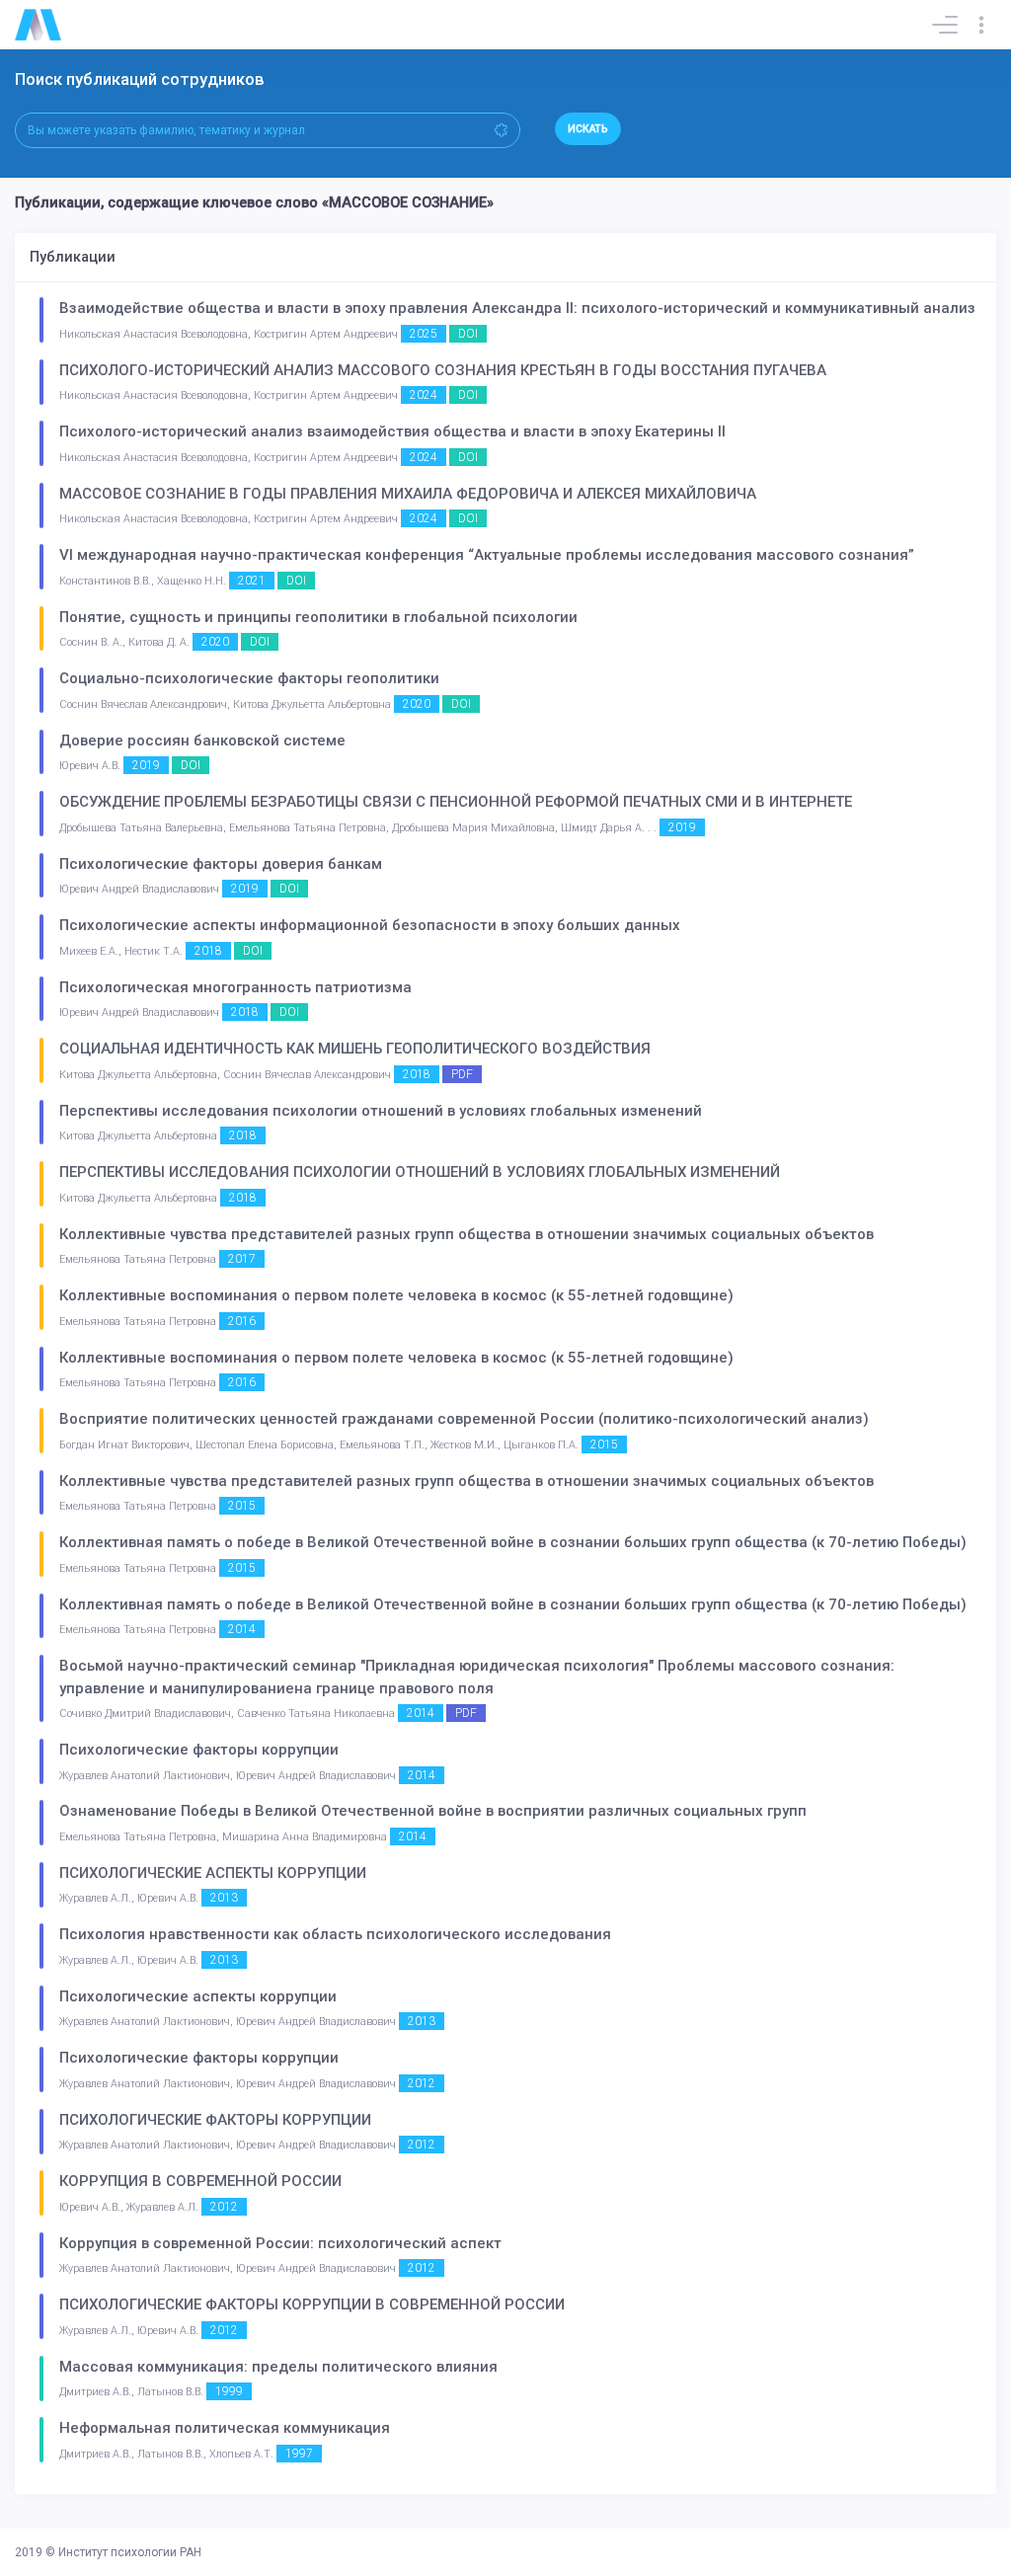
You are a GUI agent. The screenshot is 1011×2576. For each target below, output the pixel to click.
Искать (588, 129)
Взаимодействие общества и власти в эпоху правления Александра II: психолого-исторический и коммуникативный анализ (517, 308)
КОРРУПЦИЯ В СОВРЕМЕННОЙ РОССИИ (200, 2181)
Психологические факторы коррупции (199, 1750)
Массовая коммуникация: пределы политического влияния (278, 2367)
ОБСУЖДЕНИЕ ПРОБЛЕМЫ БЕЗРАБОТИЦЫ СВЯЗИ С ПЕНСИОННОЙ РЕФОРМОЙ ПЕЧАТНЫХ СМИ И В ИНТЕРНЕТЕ (456, 802)
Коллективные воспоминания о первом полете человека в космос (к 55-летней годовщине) (396, 1295)
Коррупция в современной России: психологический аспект (280, 2243)
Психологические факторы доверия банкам (221, 864)
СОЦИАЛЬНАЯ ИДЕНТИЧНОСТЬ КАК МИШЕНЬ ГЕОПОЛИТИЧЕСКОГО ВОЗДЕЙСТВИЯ (355, 1049)
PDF (462, 1074)
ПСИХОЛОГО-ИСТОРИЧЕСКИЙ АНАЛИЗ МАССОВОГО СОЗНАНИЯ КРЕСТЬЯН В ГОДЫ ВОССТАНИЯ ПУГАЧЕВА (443, 370)
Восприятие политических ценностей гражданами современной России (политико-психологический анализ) (464, 1419)
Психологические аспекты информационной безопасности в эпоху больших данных (370, 925)
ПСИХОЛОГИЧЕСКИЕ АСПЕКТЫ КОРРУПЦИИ (213, 1873)
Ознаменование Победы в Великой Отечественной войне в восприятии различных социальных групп (433, 1811)
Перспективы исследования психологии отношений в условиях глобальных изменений (381, 1111)
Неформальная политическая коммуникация (225, 2428)
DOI (468, 334)
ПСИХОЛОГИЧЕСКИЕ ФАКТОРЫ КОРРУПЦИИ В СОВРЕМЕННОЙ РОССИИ (312, 2304)
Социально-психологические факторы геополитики (249, 678)
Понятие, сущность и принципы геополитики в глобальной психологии (318, 617)
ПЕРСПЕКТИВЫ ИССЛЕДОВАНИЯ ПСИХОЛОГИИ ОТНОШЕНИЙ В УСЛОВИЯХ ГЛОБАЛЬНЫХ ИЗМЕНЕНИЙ (420, 1172)
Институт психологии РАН (130, 2552)
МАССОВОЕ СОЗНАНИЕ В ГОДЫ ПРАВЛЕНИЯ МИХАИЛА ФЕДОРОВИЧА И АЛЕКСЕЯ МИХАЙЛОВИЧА (408, 494)
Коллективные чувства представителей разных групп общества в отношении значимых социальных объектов (467, 1234)
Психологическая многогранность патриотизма (235, 987)
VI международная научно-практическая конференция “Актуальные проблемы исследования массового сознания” (487, 555)
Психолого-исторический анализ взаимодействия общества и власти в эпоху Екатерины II (392, 431)
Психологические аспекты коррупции (198, 1996)
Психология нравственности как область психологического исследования (335, 1934)
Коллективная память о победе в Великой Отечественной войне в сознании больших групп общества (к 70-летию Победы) (513, 1542)
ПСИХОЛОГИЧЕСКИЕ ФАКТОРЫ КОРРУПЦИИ (215, 2120)
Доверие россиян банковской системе (202, 741)
